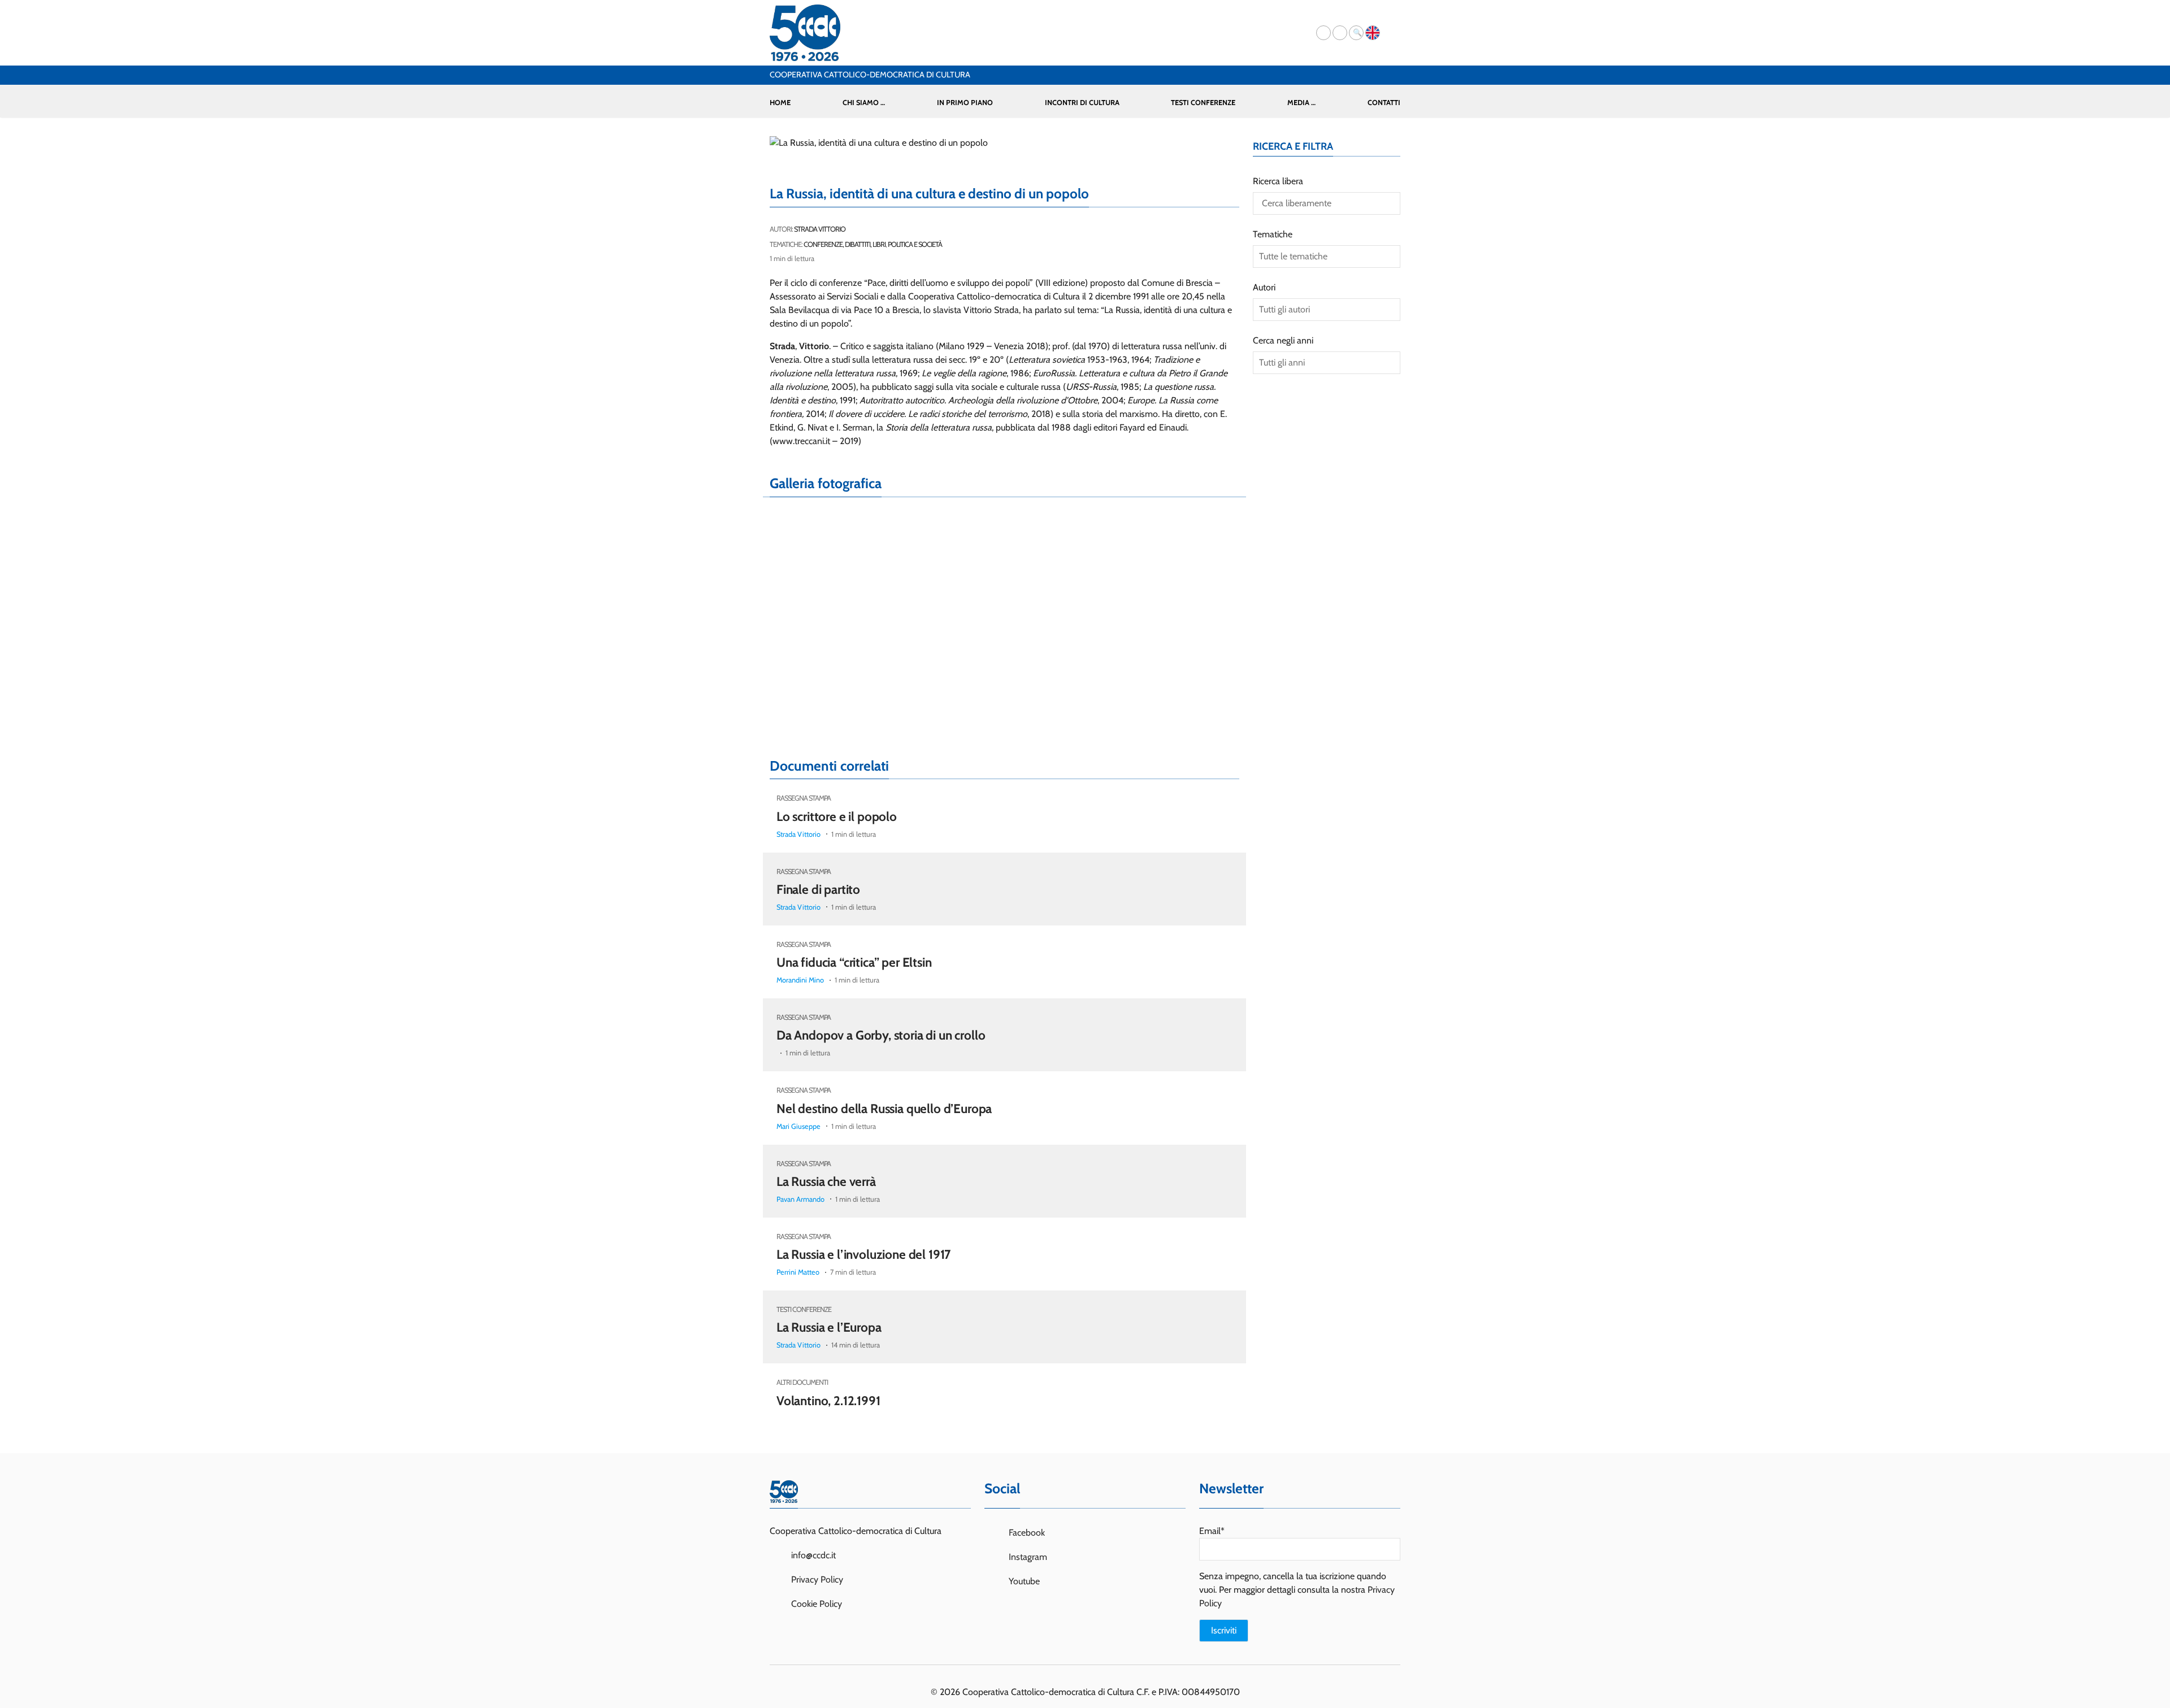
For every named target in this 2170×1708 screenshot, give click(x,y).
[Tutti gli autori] (1327, 310)
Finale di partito (818, 889)
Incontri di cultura (1082, 103)
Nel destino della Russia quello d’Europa (884, 1109)
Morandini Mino (800, 980)
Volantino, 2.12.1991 (828, 1401)
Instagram (1027, 1557)
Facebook (1026, 1533)
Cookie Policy (817, 1604)
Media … (1301, 103)
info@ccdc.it (813, 1555)
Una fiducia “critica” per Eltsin (854, 962)
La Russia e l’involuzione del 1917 (863, 1254)
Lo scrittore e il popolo (837, 816)
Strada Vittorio (820, 229)
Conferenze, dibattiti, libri (845, 244)
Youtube (1023, 1581)
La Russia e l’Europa (829, 1327)
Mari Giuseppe (798, 1126)
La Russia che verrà (826, 1181)
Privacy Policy (817, 1579)
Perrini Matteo (798, 1272)
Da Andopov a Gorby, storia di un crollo (881, 1035)
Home (780, 103)
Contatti (1384, 103)
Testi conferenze (1203, 103)
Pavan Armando (800, 1199)
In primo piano (965, 103)
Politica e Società (915, 244)
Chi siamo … (864, 103)
